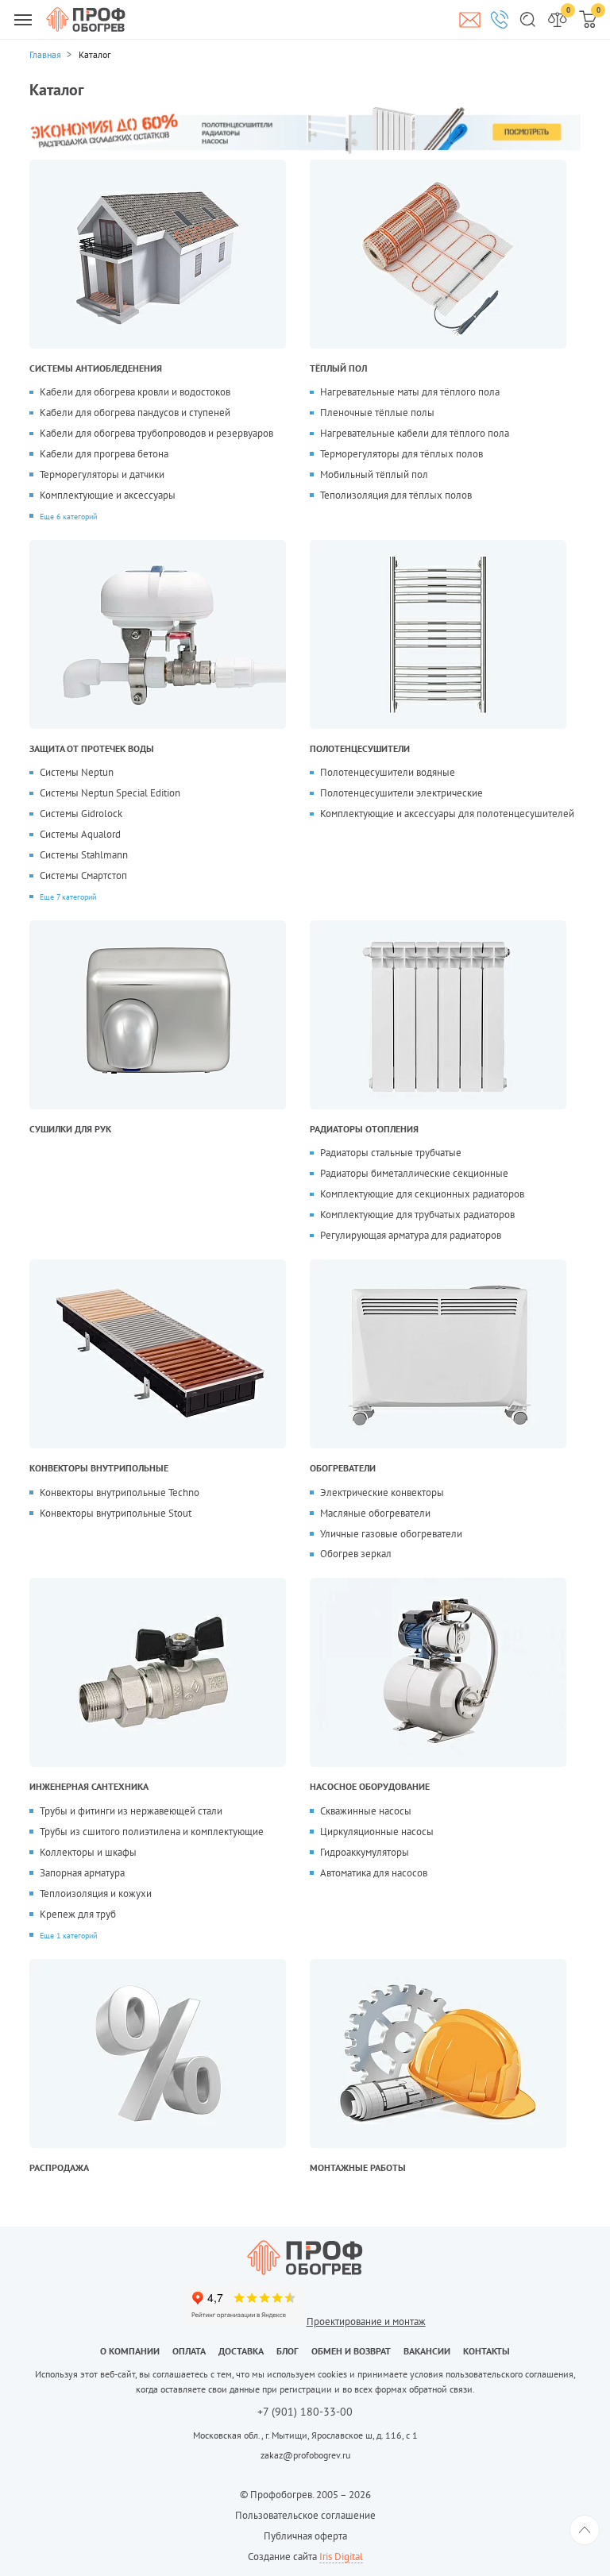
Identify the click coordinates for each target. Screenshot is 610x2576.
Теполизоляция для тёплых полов (396, 495)
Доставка (241, 2351)
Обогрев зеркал (356, 1554)
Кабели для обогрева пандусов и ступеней (135, 413)
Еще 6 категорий (68, 516)
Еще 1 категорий (68, 1935)
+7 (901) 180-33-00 (305, 2412)
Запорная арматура (82, 1873)
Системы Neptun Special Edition (110, 793)
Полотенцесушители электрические (402, 793)
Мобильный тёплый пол (374, 474)
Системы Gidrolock (81, 814)
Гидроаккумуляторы (365, 1852)
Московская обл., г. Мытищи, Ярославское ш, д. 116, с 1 (305, 2435)
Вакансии (427, 2351)
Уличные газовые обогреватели (391, 1534)
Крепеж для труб (78, 1914)
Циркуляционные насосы (377, 1832)
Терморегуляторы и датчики (102, 474)
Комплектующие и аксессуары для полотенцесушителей (447, 814)
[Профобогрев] (86, 19)
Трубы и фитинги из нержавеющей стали (131, 1811)
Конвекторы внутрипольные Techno (120, 1492)
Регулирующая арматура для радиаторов (411, 1235)
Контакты (486, 2351)
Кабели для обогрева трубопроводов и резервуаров (156, 433)
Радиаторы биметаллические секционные (414, 1173)
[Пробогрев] (305, 2258)
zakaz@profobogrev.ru (305, 2455)
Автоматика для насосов (374, 1873)
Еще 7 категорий (68, 897)
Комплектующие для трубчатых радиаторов (417, 1215)
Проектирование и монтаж (366, 2321)
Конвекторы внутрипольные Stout (116, 1513)
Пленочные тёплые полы (377, 413)
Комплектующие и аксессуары (108, 495)
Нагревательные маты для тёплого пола (410, 392)
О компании (130, 2351)
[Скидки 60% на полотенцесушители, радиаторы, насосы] (305, 130)
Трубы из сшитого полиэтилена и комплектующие (152, 1832)
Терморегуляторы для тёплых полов (402, 454)
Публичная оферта (305, 2536)
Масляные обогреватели (375, 1513)
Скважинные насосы (366, 1811)
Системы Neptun (77, 772)
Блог (288, 2351)
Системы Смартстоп (83, 875)
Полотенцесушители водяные (388, 772)
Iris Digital (341, 2557)
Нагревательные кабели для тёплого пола (415, 433)
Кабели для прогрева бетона (104, 454)
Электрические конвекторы (382, 1492)
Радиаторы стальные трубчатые (391, 1153)
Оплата (189, 2351)
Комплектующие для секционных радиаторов (422, 1194)
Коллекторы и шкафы (88, 1852)
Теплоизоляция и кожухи (96, 1893)
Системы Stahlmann (84, 855)
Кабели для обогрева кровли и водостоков (135, 392)
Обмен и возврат (351, 2351)
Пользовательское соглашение (305, 2515)
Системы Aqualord (80, 834)
